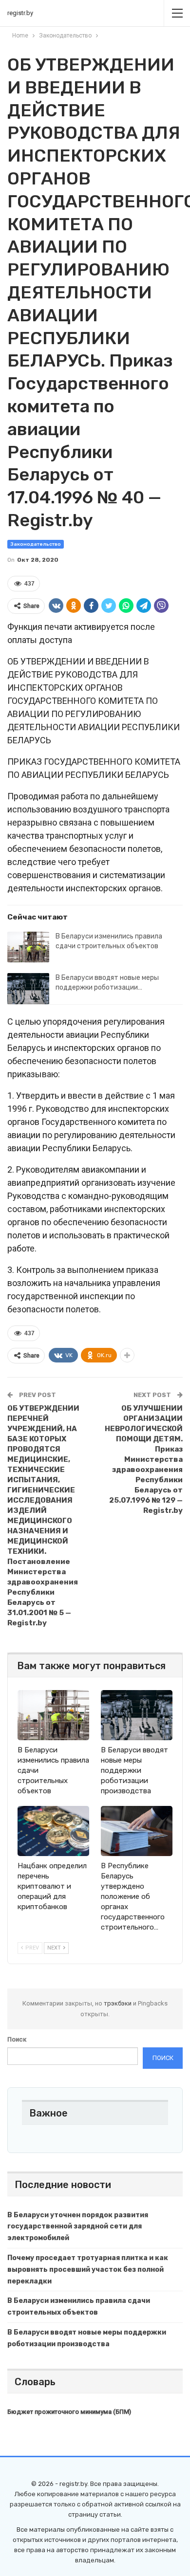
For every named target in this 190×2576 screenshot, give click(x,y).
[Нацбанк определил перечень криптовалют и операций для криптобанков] (53, 1831)
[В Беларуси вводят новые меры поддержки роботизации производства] (28, 989)
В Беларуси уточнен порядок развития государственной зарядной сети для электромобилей (78, 2227)
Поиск (17, 2039)
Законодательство (36, 544)
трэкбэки (118, 2003)
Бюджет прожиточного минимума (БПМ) (69, 2412)
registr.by (20, 13)
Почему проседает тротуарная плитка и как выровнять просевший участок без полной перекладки (88, 2270)
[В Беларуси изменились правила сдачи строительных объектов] (28, 947)
